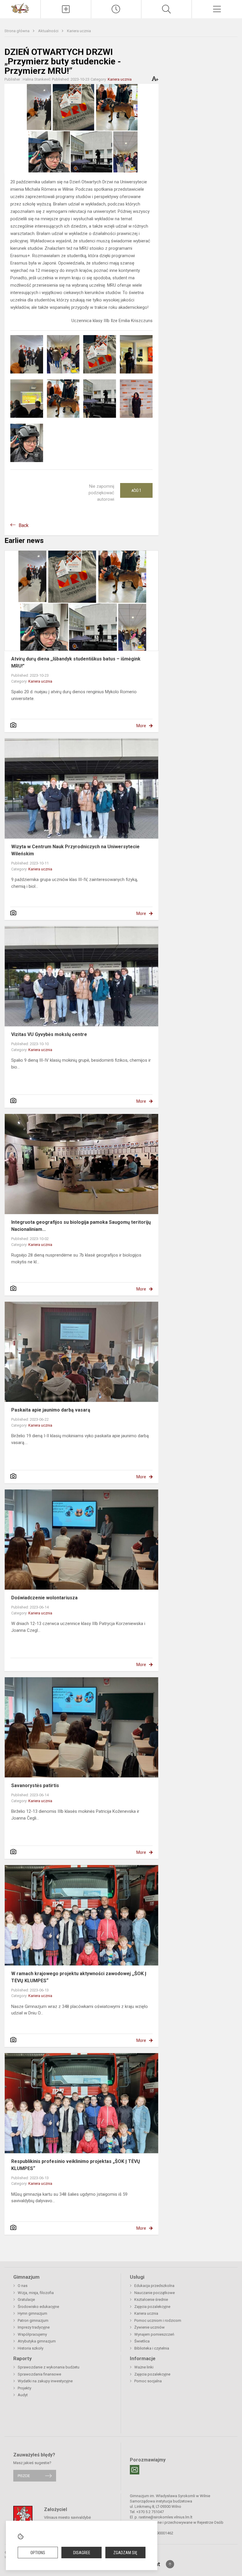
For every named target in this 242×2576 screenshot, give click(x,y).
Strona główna (17, 31)
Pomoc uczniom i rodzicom (158, 2320)
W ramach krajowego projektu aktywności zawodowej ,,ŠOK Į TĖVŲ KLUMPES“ (79, 1977)
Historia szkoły (31, 2348)
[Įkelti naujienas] (66, 9)
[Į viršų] (170, 2564)
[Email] (135, 2470)
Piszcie (24, 2476)
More (141, 726)
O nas (23, 2286)
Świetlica (142, 2341)
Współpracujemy (32, 2334)
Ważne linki (144, 2367)
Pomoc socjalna (148, 2381)
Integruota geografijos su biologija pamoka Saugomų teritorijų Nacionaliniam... (81, 1226)
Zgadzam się (125, 2553)
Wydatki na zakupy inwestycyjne (45, 2381)
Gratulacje (26, 2300)
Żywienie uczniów (149, 2327)
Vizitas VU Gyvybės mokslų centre (49, 1034)
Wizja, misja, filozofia (36, 2293)
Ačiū (136, 490)
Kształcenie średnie (151, 2300)
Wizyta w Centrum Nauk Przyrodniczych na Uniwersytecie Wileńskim (75, 850)
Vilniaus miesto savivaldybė (67, 2517)
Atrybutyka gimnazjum (37, 2341)
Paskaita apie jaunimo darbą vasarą (51, 1410)
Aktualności (49, 31)
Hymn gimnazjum (32, 2313)
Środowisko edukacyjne (38, 2307)
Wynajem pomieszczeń (154, 2334)
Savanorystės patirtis (35, 1785)
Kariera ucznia (79, 31)
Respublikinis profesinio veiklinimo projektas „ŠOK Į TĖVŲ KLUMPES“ (76, 2165)
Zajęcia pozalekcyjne (152, 2307)
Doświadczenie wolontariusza (44, 1598)
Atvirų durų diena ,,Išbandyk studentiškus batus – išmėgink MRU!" (76, 662)
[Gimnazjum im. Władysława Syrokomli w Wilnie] (20, 8)
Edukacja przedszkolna (154, 2286)
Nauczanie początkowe (154, 2293)
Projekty (24, 2388)
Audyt (23, 2395)
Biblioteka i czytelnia (152, 2348)
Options (38, 2553)
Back (24, 525)
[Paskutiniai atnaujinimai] (116, 9)
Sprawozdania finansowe (39, 2374)
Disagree (82, 2553)
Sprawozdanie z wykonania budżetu (49, 2367)
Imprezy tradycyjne (34, 2327)
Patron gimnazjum (33, 2320)
